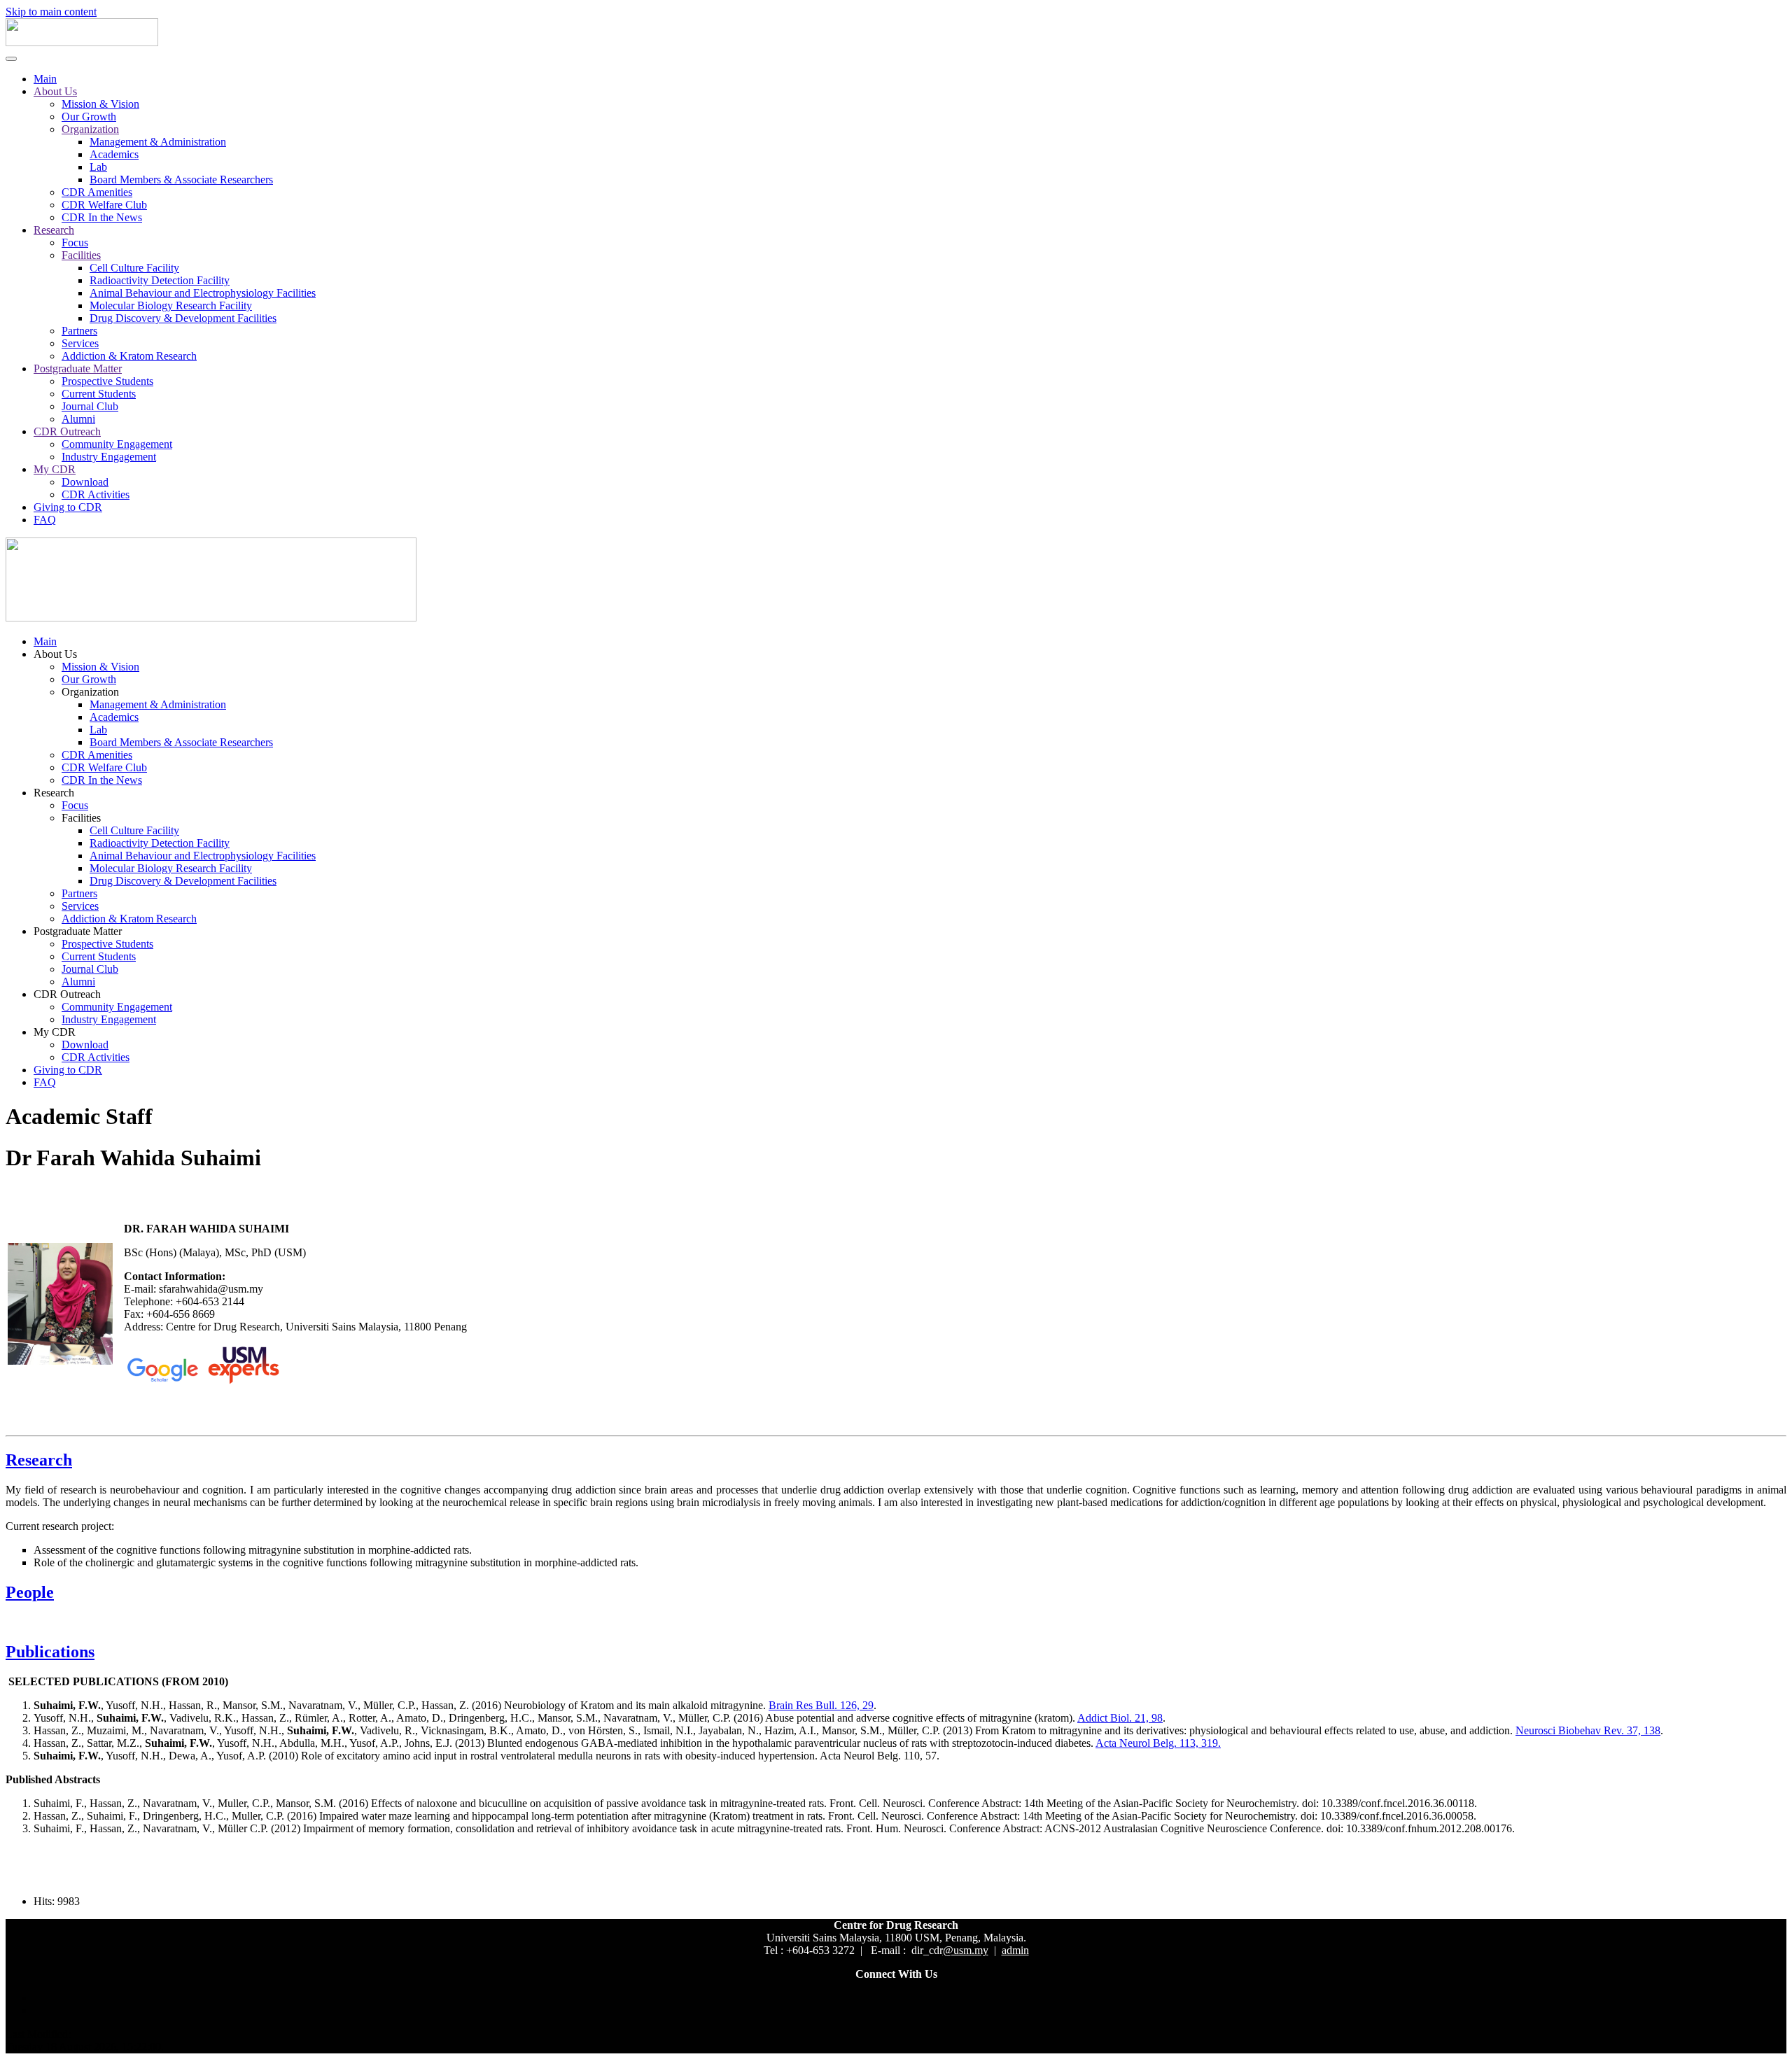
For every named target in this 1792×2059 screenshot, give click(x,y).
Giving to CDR (68, 507)
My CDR (55, 469)
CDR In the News (102, 217)
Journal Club (90, 406)
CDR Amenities (97, 192)
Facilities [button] (81, 818)
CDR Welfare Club (104, 205)
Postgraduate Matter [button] (78, 931)
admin (1015, 1950)
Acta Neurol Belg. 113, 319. (1158, 1743)
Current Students (99, 394)
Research (54, 230)
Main (45, 79)
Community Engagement (117, 444)
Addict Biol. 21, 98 (1120, 1718)
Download (85, 482)
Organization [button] (90, 692)
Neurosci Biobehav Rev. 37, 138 (1588, 1730)
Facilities (81, 255)
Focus (75, 243)
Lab (98, 167)
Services (80, 343)
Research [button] (54, 793)
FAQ (45, 520)
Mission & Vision (100, 104)
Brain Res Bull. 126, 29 (821, 1705)
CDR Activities (96, 494)
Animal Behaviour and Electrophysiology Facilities (203, 293)
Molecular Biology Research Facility (171, 305)
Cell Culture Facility (134, 268)
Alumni (78, 419)
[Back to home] (82, 42)
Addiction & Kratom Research (129, 356)
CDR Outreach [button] (67, 994)
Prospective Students (107, 381)
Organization (90, 129)
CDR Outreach (67, 431)
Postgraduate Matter (78, 368)
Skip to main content (51, 12)
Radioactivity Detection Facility (160, 280)
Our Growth (89, 117)
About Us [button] (55, 654)
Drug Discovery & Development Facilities (183, 318)
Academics (114, 154)
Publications (50, 1652)
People (30, 1592)
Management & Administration (158, 142)
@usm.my (966, 1950)
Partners (79, 331)
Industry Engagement (109, 457)
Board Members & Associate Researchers (181, 180)
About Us (55, 91)
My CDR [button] (55, 1032)
